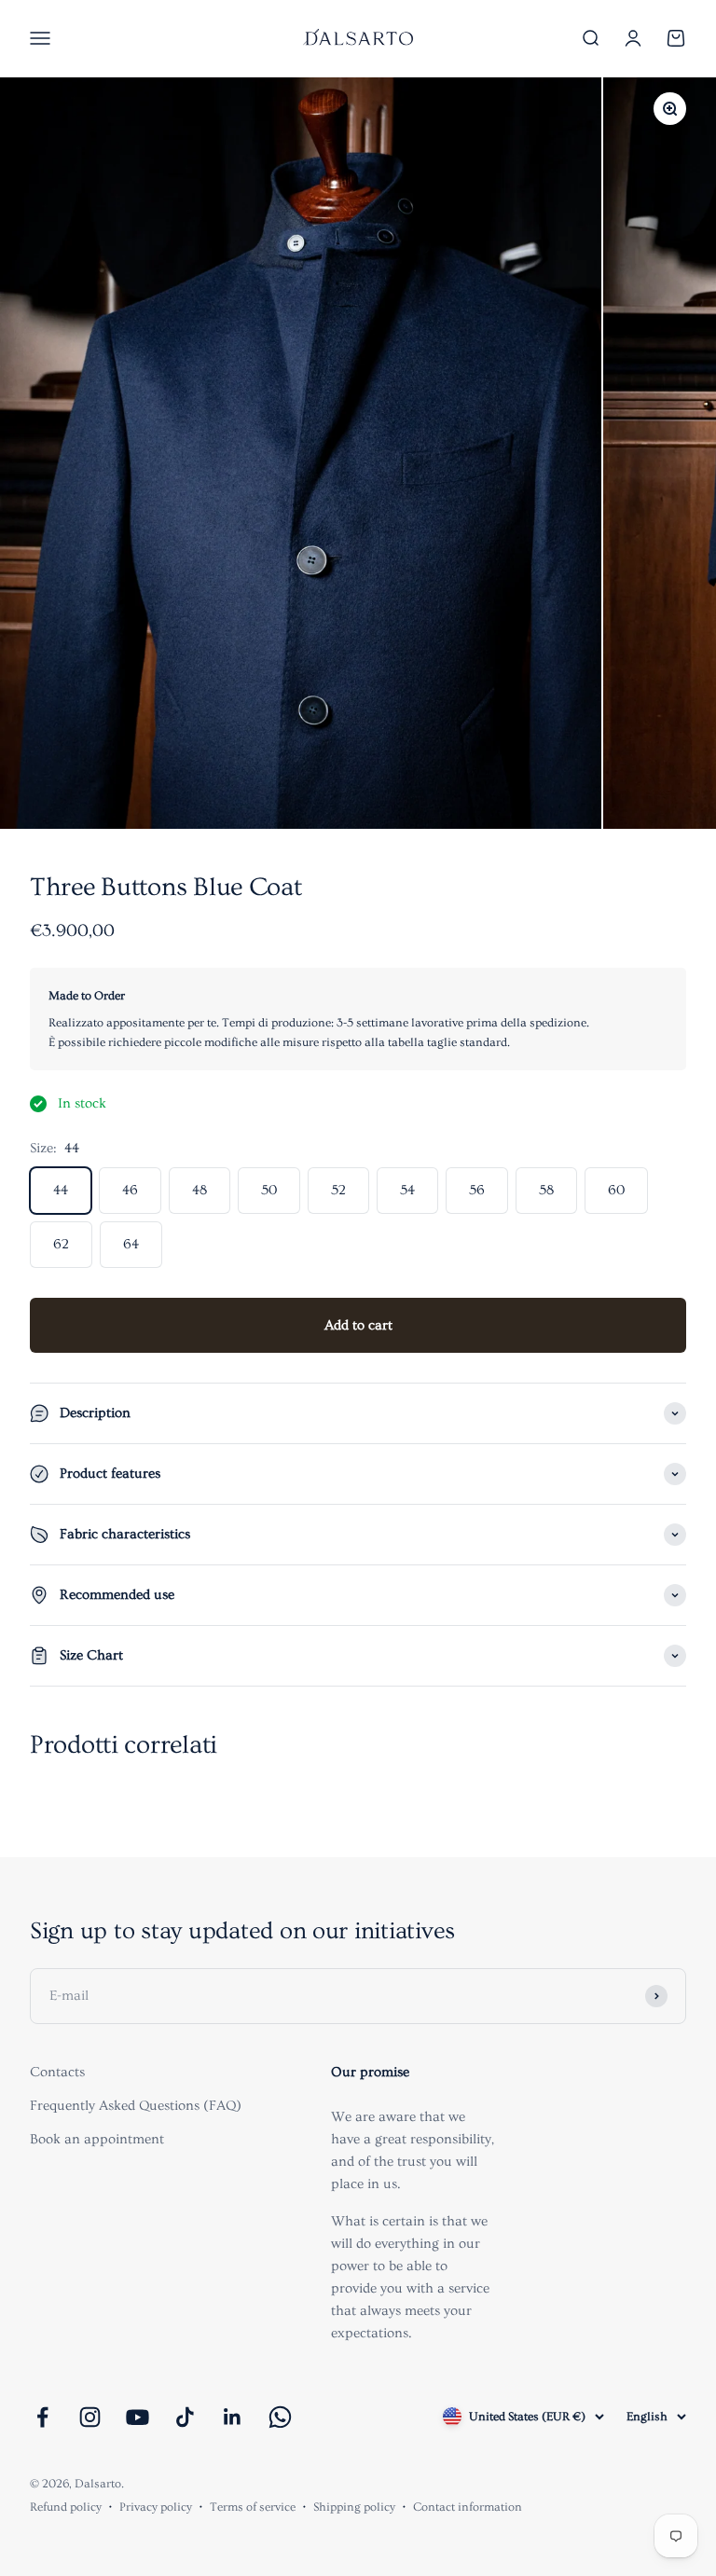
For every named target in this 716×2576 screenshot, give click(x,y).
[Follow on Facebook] (42, 2417)
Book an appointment (97, 2139)
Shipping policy (354, 2507)
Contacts (57, 2072)
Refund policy (66, 2507)
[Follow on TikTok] (185, 2417)
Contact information (468, 2507)
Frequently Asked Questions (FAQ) (136, 2106)
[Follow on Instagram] (90, 2417)
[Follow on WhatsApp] (280, 2417)
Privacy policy (156, 2507)
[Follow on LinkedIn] (233, 2417)
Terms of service (253, 2507)
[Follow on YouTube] (138, 2417)
